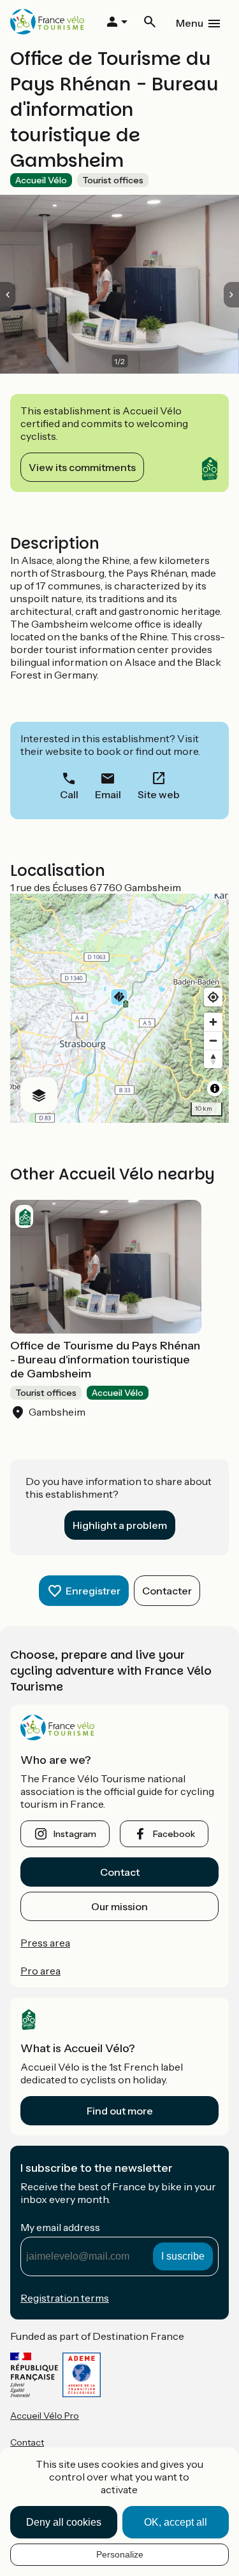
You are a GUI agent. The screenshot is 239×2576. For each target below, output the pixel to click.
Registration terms (65, 2298)
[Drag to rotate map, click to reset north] (213, 1059)
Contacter (167, 1591)
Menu (190, 23)
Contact (120, 1872)
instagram (75, 1834)
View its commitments (82, 467)
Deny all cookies (64, 2522)
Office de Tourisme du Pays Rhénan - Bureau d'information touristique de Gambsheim (105, 1360)
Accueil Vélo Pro (45, 2416)
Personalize (120, 2554)
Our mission (119, 1906)
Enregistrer (93, 1591)
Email (108, 794)
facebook (174, 1834)
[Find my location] (213, 997)
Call (69, 794)
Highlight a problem (120, 1525)
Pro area (40, 1971)
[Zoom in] (213, 1022)
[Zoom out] (213, 1040)
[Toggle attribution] (215, 1088)
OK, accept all (176, 2522)
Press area (45, 1943)
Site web (159, 794)
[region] (119, 1008)
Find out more (120, 2111)
